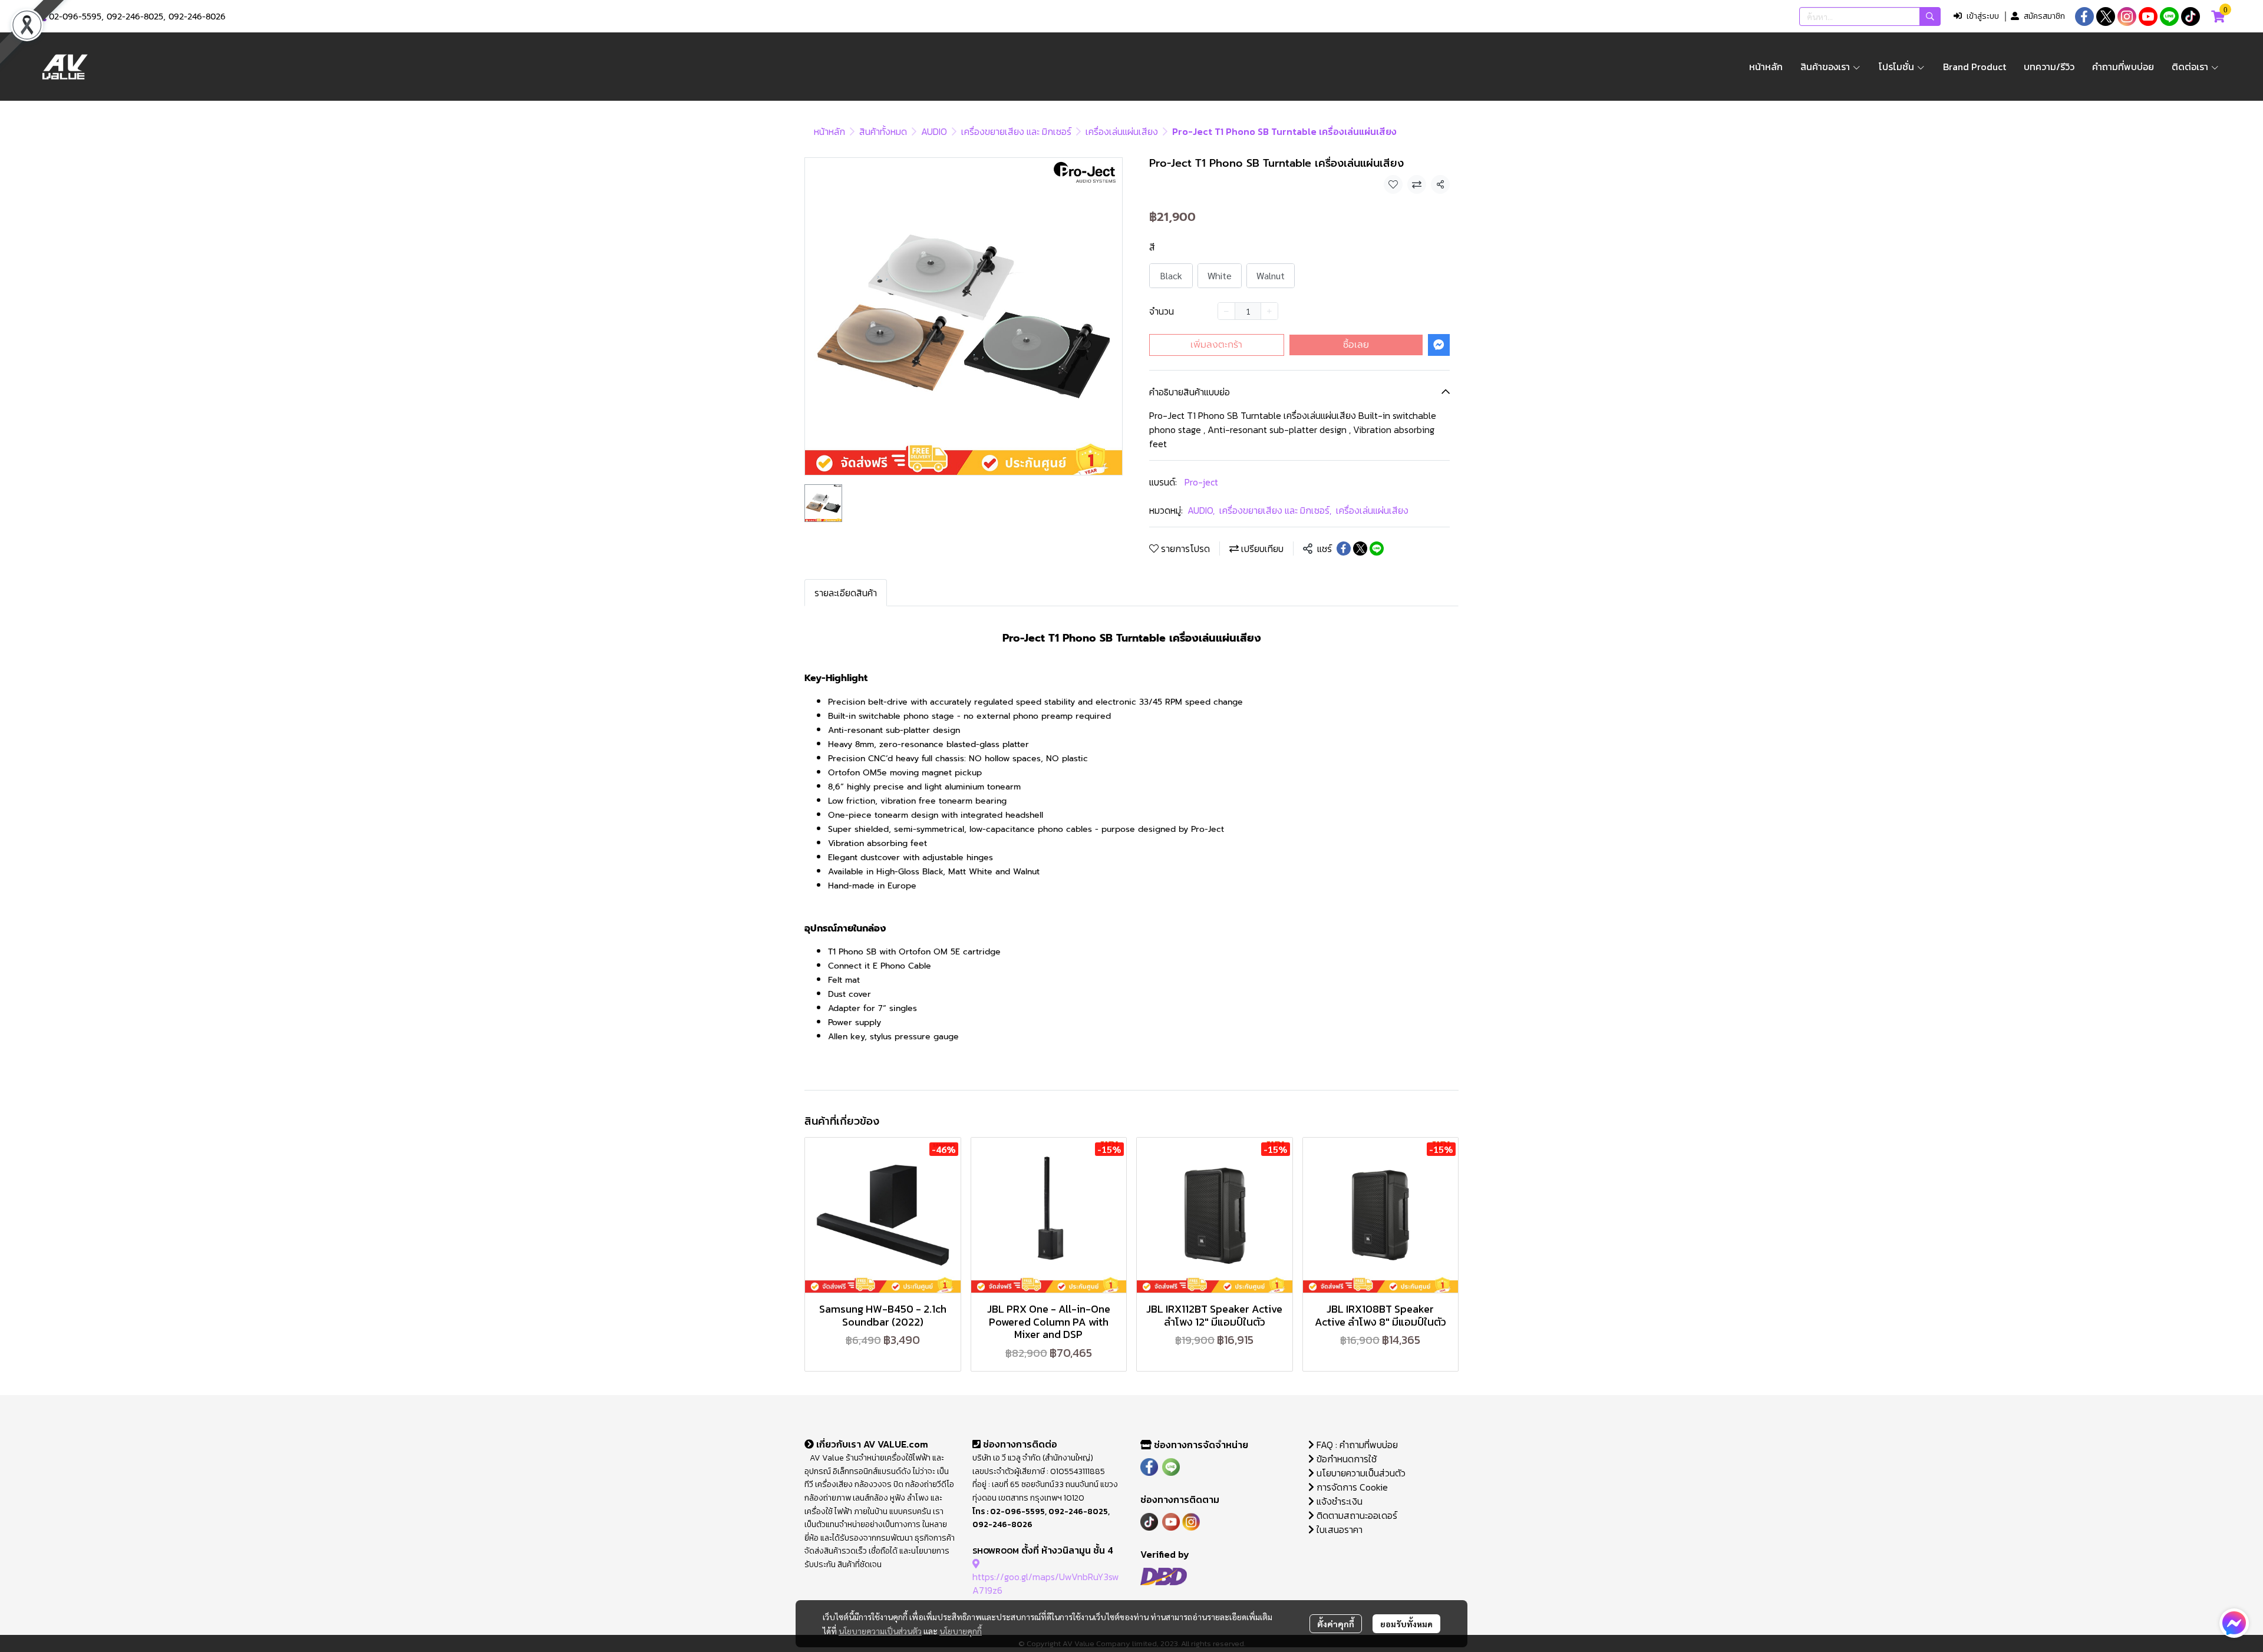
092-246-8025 (135, 17)
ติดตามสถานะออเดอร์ (1356, 1515)
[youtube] (2148, 16)
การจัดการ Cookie (1351, 1487)
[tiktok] (2191, 16)
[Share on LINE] (1377, 549)
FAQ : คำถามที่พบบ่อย (1357, 1445)
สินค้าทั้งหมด (883, 131)
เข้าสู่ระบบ (1983, 16)
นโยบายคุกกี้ (961, 1631)
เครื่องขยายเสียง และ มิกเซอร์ (1016, 131)
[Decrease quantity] (1226, 311)
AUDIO (934, 131)
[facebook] (2084, 16)
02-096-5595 (75, 17)
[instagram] (2127, 16)
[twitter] (2106, 16)
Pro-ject (1201, 482)
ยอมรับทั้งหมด (1406, 1624)
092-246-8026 (197, 17)
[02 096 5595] (42, 17)
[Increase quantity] (1269, 311)
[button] (1870, 16)
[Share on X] (1360, 549)
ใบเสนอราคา (1338, 1529)
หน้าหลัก (829, 131)
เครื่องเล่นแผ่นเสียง (1122, 131)
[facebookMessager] (2234, 1623)
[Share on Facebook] (1344, 549)
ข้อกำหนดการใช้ (1345, 1459)
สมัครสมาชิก (2044, 16)
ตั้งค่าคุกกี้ (1336, 1624)
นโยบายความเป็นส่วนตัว (880, 1631)
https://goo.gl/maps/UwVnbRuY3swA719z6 (1046, 1583)
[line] (2169, 16)
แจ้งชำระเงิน (1338, 1501)
